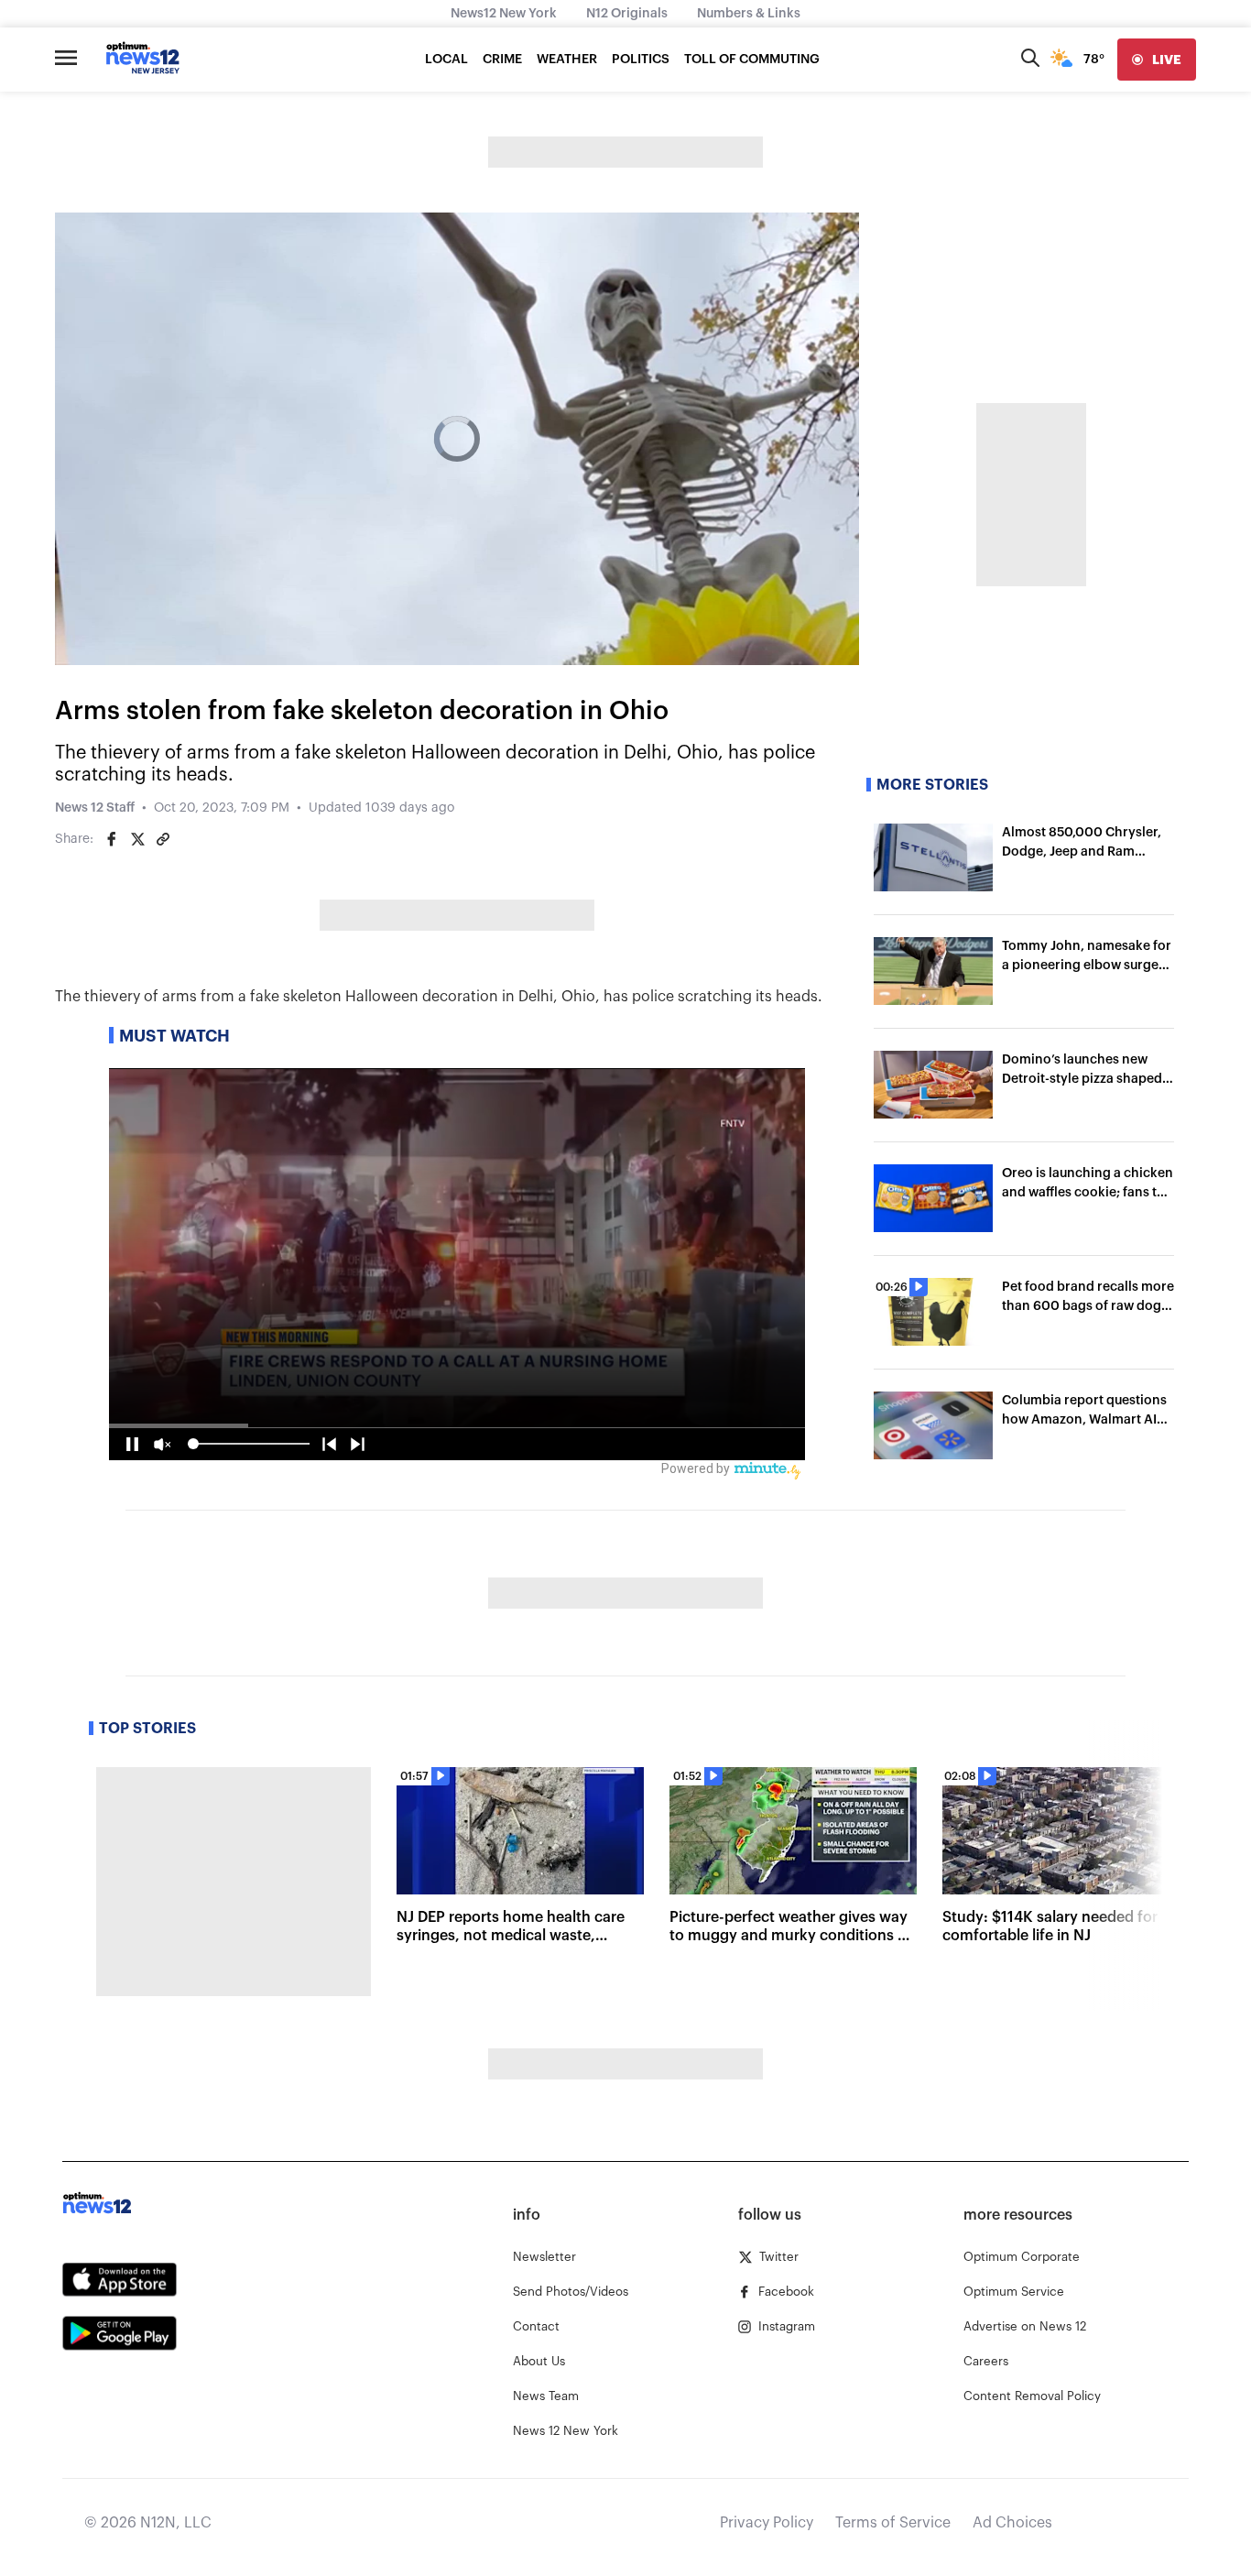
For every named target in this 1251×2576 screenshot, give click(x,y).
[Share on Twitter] (137, 839)
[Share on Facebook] (112, 839)
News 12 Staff (95, 808)
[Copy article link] (163, 839)
